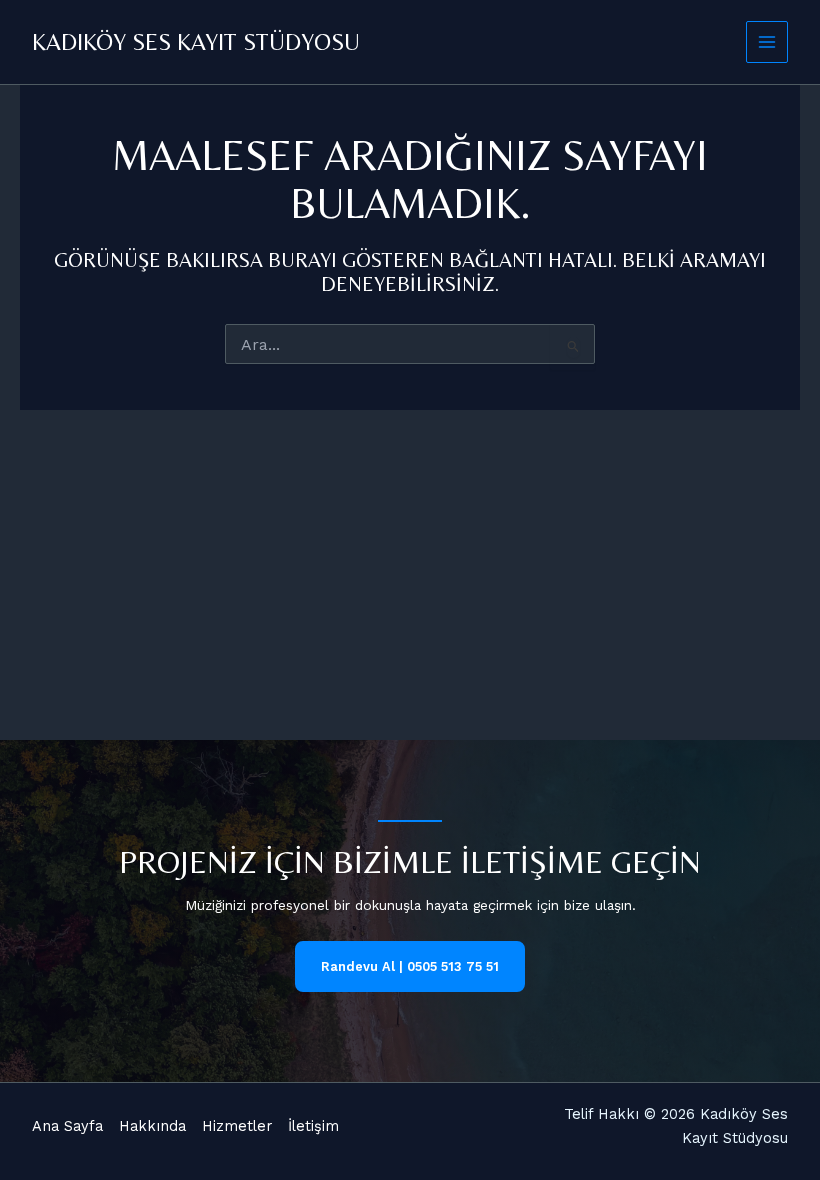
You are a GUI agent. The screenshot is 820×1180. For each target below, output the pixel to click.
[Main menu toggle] (767, 42)
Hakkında (152, 1126)
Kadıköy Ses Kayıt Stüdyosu (196, 41)
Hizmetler (237, 1126)
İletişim (313, 1126)
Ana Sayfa (67, 1126)
